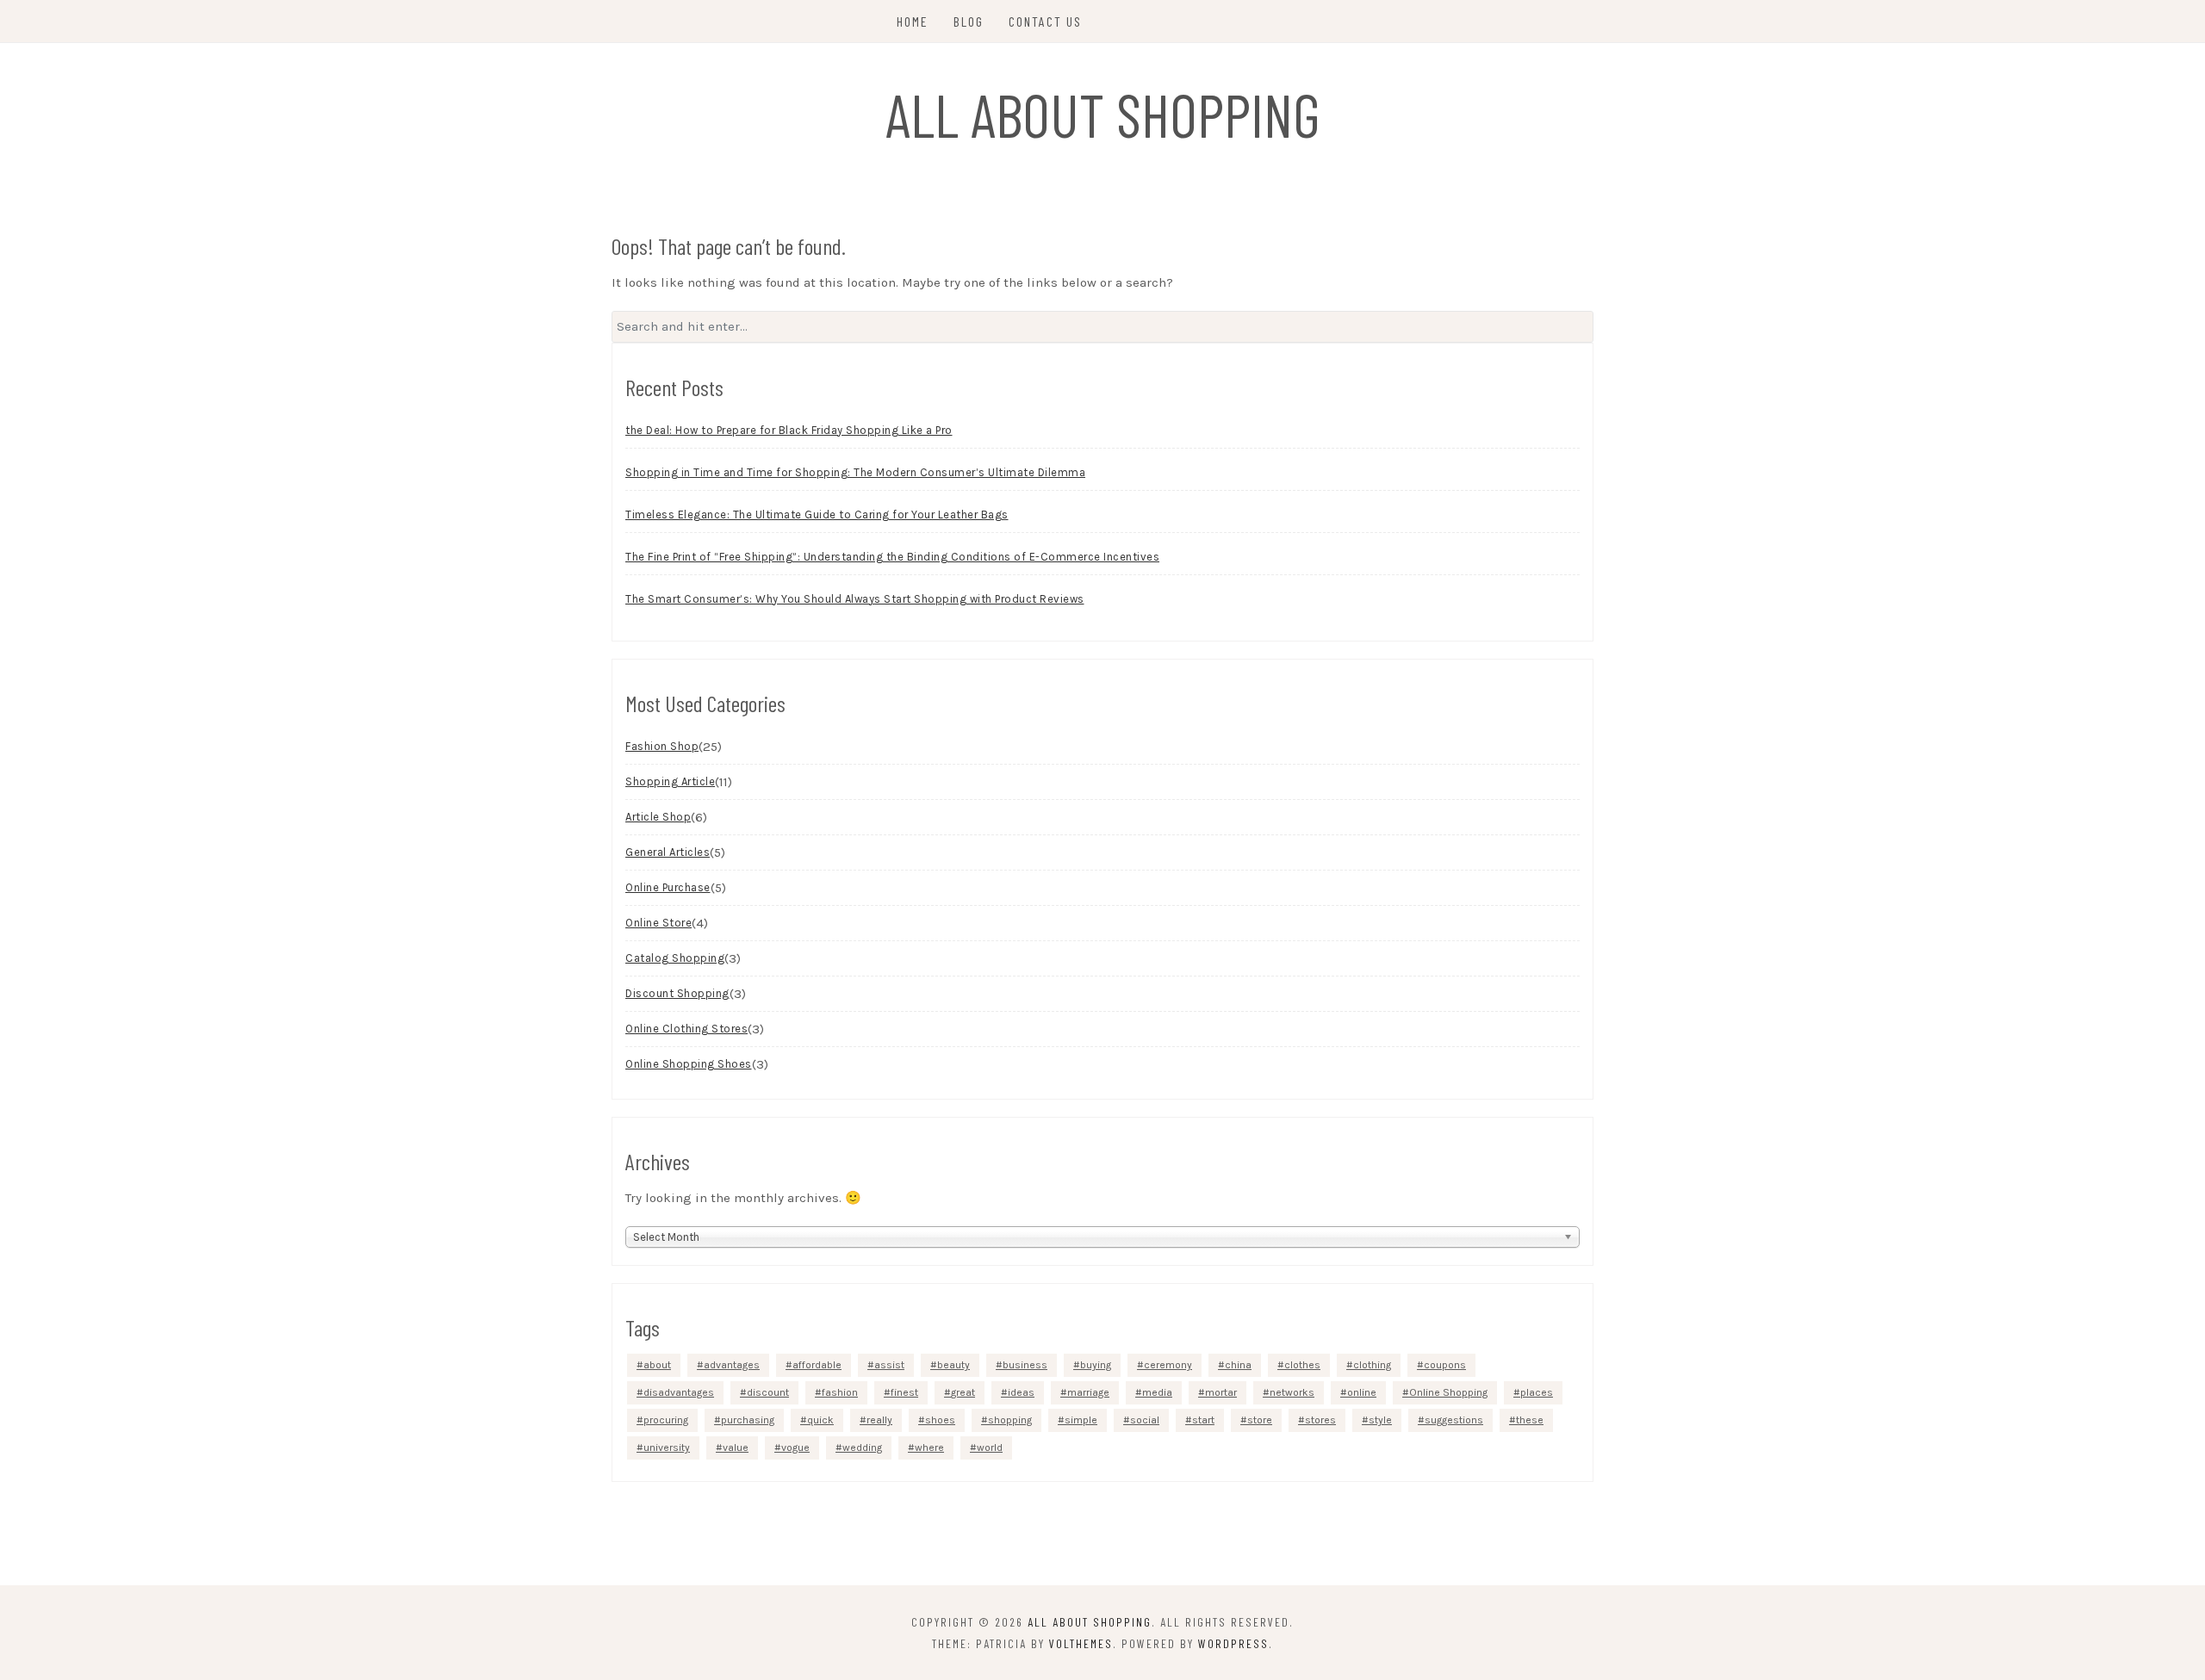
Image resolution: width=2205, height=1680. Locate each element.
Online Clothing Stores (686, 1029)
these (1530, 1420)
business (1025, 1365)
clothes (1302, 1365)
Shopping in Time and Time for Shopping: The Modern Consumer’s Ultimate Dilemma (855, 472)
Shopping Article (670, 781)
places (1537, 1392)
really (879, 1420)
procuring (666, 1420)
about (657, 1365)
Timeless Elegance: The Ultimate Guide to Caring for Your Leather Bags (817, 515)
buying (1096, 1365)
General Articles (668, 852)
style (1380, 1420)
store (1260, 1420)
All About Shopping (1103, 114)
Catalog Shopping (675, 958)
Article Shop (658, 817)
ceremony (1168, 1365)
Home (913, 21)
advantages (732, 1365)
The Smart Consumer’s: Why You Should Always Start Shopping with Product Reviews (855, 599)
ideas (1021, 1392)
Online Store (658, 923)
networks (1292, 1392)
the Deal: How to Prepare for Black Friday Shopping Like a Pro (789, 430)
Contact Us (1045, 21)
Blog (969, 21)
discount (768, 1392)
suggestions (1454, 1420)
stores (1320, 1420)
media (1157, 1392)
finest (904, 1392)
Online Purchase (668, 887)
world (990, 1448)
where (929, 1448)
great (963, 1392)
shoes (940, 1420)
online (1362, 1392)
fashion (840, 1392)
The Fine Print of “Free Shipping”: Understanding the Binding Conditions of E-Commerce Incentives (892, 557)
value (736, 1448)
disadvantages (679, 1392)
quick (820, 1420)
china (1238, 1365)
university (667, 1448)
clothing (1372, 1365)
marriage (1088, 1392)
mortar (1221, 1392)
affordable (817, 1365)
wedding (862, 1448)
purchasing (748, 1420)
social (1145, 1420)
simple (1081, 1420)
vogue (795, 1448)
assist (889, 1365)
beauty (953, 1365)
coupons (1445, 1365)
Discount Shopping (677, 993)
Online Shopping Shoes (689, 1064)
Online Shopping (1448, 1392)
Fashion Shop (662, 746)
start (1203, 1420)
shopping (1010, 1420)
